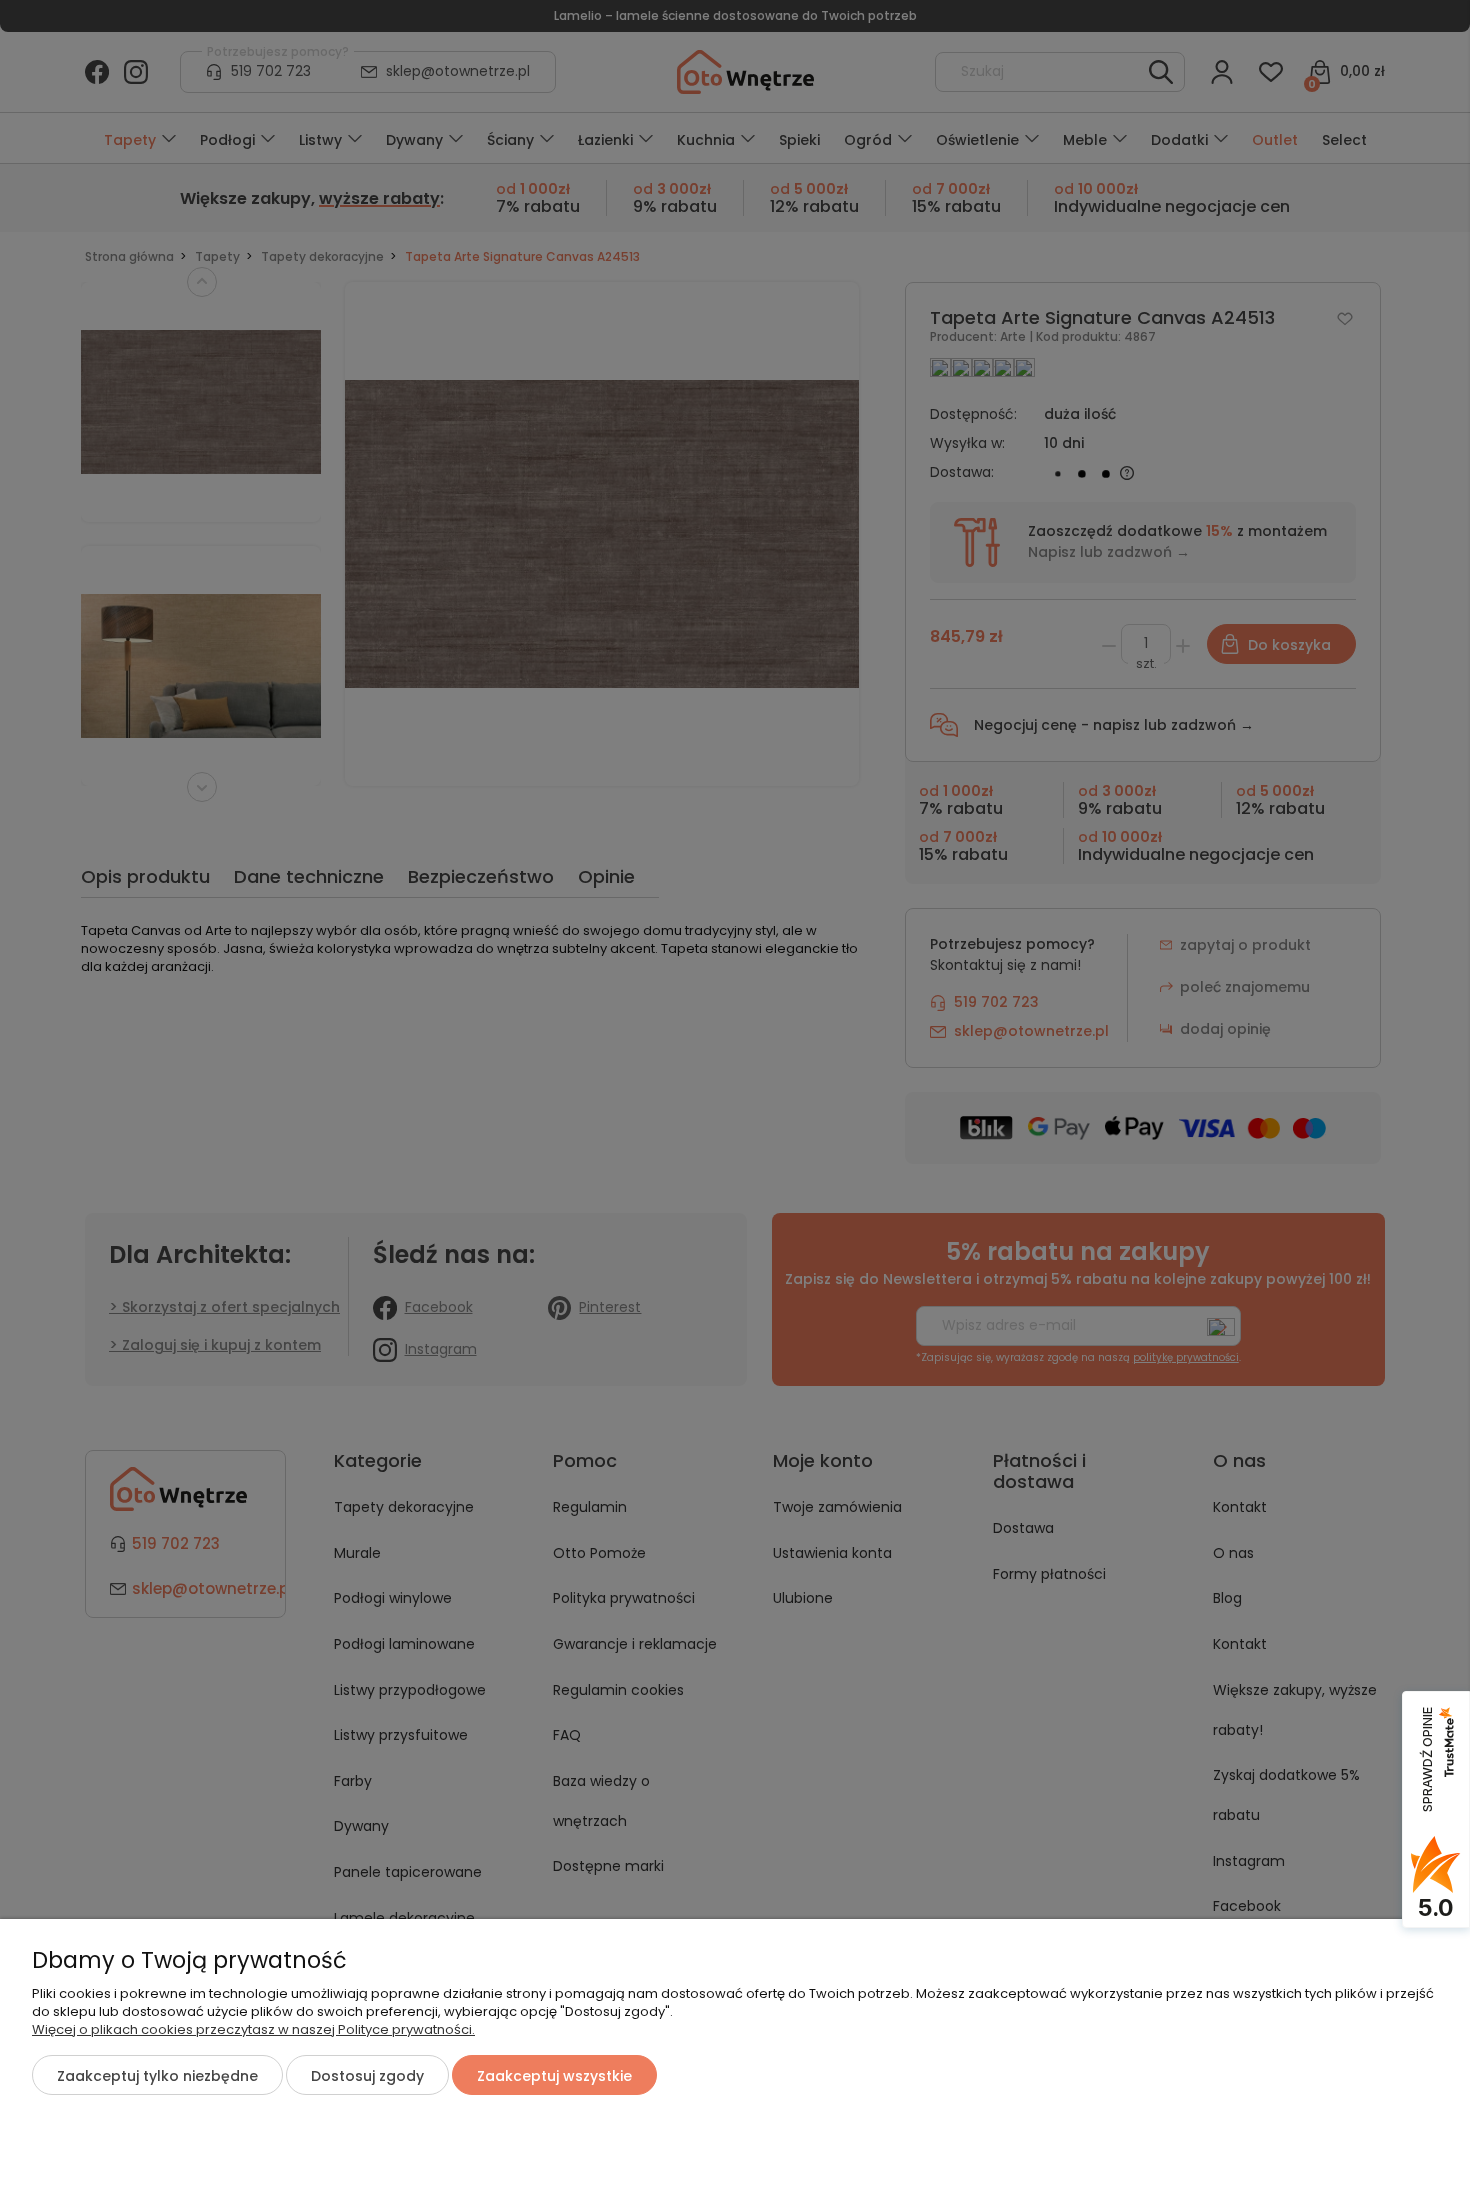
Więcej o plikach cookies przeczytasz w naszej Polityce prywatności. (253, 2029)
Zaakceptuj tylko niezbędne (157, 2076)
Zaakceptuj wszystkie (554, 2076)
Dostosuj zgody (367, 2076)
